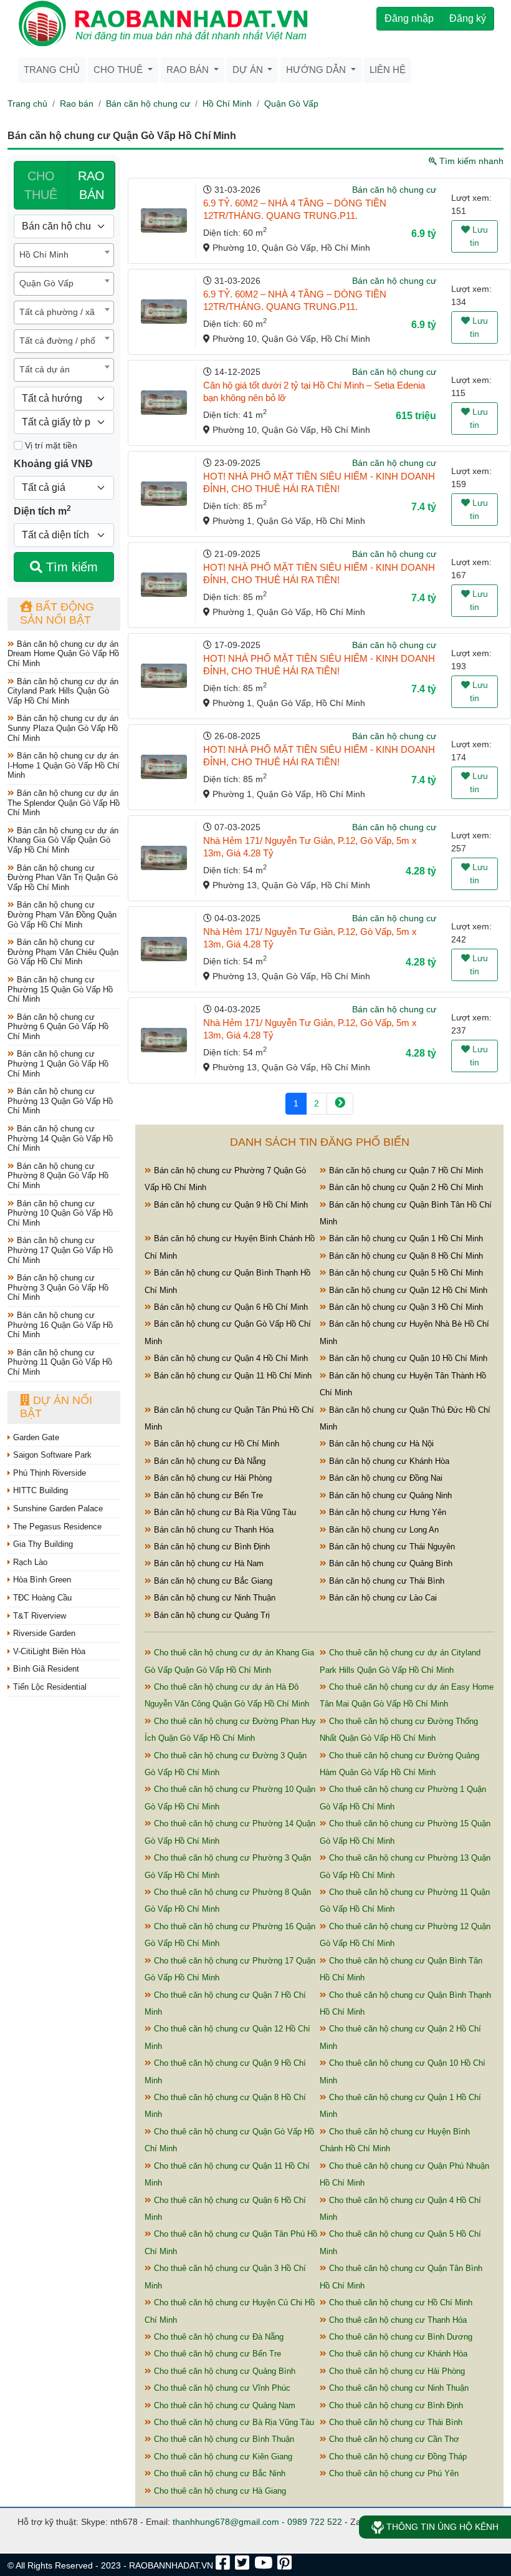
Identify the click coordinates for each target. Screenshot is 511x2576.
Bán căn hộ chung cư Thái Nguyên (391, 1547)
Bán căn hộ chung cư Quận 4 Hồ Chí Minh (230, 1358)
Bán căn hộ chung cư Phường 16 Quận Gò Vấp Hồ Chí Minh (60, 1325)
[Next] (340, 1104)
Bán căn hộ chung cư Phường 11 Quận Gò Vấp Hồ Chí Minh (60, 1362)
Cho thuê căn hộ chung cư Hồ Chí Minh (399, 2302)
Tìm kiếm (70, 567)
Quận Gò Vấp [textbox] (46, 283)
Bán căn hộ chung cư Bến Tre (207, 1495)
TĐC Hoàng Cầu (41, 1598)
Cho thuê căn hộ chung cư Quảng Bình (223, 2371)
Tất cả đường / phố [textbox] (57, 341)
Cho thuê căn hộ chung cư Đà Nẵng (217, 2337)
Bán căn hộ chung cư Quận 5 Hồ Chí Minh (405, 1273)
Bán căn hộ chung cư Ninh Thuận (213, 1598)
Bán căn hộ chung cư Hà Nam (208, 1563)
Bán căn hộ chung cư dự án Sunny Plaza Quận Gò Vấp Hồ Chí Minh (63, 728)
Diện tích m (42, 510)
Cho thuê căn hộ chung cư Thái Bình (394, 2422)
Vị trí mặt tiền (50, 445)
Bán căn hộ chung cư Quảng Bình (389, 1563)
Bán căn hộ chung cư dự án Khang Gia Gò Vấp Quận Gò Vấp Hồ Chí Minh (63, 840)
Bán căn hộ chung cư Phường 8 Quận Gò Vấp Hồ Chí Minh (58, 1176)
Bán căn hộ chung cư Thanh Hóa (213, 1530)
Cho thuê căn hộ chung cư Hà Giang (219, 2491)
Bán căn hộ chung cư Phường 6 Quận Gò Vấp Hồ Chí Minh (58, 1027)
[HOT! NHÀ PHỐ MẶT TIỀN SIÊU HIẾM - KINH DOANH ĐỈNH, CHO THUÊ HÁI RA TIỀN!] (164, 494)
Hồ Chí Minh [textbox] (44, 254)
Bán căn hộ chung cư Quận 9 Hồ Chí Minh (230, 1205)
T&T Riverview (38, 1616)
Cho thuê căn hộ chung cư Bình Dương (399, 2337)
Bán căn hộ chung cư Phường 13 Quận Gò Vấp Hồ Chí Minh (60, 1101)
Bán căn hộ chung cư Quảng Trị (211, 1615)
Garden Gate (35, 1437)
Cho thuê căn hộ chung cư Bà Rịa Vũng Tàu (233, 2422)
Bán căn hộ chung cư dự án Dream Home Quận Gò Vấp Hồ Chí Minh (63, 654)
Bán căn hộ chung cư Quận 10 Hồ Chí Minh (407, 1358)
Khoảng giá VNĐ (53, 464)
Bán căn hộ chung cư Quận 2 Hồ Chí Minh (405, 1187)
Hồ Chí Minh (227, 104)
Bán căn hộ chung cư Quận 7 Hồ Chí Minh (405, 1170)
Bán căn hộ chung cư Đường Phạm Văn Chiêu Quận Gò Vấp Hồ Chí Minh (63, 952)
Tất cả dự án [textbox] (45, 369)
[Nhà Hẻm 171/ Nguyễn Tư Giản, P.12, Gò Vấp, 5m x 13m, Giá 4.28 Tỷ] (164, 858)
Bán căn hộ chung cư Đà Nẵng (208, 1461)
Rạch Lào (29, 1562)
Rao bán (77, 104)
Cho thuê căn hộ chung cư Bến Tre (216, 2354)
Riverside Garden (43, 1633)
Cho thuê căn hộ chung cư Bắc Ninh (218, 2473)
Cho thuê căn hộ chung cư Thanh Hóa (397, 2320)
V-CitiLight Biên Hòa (48, 1651)
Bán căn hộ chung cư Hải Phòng (212, 1478)
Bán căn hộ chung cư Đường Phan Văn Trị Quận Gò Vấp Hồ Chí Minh (63, 878)
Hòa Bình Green (41, 1580)
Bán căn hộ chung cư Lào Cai (382, 1598)
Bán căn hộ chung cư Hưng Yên (386, 1512)
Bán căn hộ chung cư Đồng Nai (384, 1478)
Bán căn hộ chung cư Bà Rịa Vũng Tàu (224, 1512)
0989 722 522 (315, 2522)
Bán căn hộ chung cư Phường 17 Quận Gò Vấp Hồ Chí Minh (60, 1250)
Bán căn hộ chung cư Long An (383, 1530)
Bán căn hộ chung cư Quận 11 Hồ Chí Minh (232, 1376)
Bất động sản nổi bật (57, 614)
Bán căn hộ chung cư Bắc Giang (212, 1581)
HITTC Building (39, 1490)
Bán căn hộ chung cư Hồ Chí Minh (215, 1444)
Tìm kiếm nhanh (470, 161)
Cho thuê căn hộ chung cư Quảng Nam (223, 2405)
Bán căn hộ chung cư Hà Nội (380, 1444)
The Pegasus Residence (56, 1527)
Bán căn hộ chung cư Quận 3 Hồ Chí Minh (405, 1307)
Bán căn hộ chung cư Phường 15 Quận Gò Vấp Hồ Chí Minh (60, 989)
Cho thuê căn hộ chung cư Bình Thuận (223, 2439)
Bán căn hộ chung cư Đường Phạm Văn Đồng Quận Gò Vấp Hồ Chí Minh (62, 914)
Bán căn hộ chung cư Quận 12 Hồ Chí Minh (407, 1290)
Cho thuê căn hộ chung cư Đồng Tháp (397, 2457)
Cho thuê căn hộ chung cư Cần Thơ (393, 2439)
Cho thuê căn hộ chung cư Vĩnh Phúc (221, 2388)
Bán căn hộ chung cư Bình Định (211, 1547)
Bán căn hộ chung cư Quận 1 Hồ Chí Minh (405, 1238)
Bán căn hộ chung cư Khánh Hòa (388, 1461)
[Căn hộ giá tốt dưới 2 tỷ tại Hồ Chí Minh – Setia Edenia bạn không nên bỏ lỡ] (164, 403)
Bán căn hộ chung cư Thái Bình (385, 1581)
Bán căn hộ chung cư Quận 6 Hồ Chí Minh (230, 1307)
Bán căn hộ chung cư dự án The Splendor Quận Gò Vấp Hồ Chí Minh (64, 803)
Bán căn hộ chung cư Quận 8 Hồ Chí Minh (405, 1256)
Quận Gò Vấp (291, 104)
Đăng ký (468, 18)
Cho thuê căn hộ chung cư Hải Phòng (396, 2371)
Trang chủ (52, 70)
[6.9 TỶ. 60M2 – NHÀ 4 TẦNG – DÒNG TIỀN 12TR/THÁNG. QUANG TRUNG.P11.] (164, 220)
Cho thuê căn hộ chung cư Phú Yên (393, 2473)
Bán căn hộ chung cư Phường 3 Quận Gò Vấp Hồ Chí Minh (58, 1287)
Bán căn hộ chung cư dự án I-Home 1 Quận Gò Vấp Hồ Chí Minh (64, 765)
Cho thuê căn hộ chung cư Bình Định (395, 2405)
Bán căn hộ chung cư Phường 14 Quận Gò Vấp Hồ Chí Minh (60, 1138)
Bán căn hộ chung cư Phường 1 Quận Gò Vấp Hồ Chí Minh (58, 1063)
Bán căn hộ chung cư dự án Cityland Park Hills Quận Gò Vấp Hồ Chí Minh (63, 691)
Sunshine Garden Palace (57, 1508)
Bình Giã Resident (45, 1669)
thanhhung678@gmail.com (226, 2522)
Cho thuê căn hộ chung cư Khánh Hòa (397, 2354)
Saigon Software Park (51, 1455)
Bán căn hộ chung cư (148, 104)
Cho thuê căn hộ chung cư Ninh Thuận (398, 2388)
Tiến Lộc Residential (49, 1687)
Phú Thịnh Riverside (48, 1473)
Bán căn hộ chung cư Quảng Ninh (389, 1495)
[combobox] (64, 255)
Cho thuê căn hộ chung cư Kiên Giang (222, 2457)
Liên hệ (388, 70)
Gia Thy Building (42, 1544)
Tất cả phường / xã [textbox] (57, 312)
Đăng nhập (409, 18)
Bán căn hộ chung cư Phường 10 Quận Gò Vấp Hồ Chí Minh (60, 1213)
